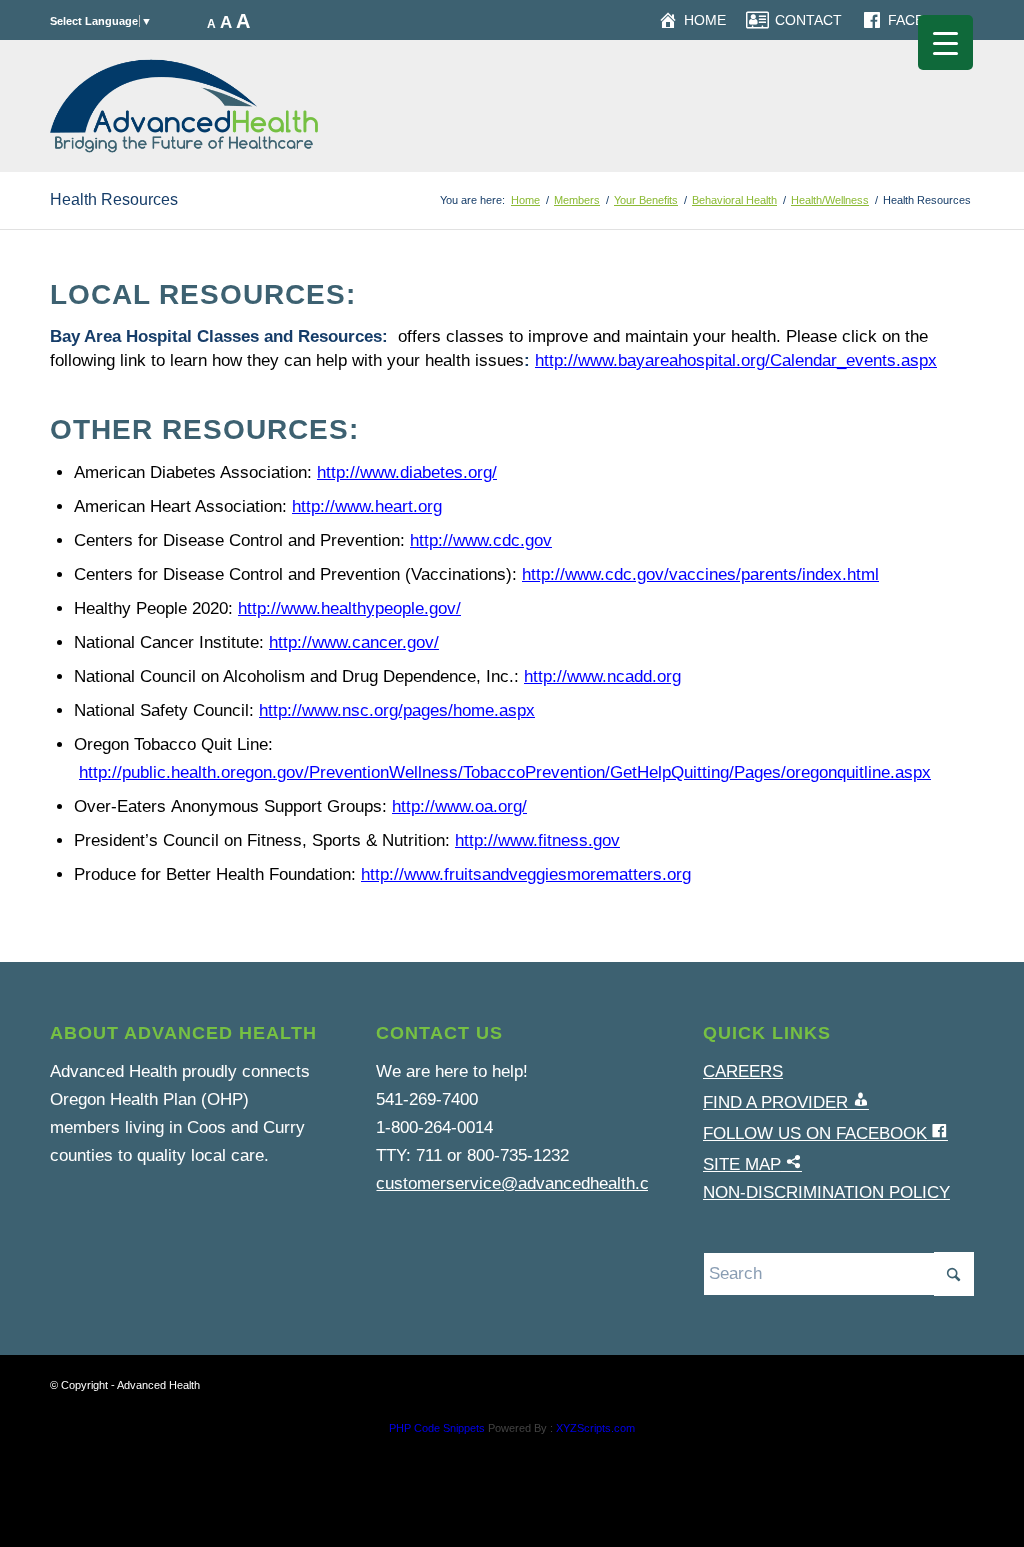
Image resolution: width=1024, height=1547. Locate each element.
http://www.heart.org (367, 506)
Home (705, 20)
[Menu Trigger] (945, 42)
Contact (808, 20)
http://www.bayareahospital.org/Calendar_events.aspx (736, 360)
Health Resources (114, 199)
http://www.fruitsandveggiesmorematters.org (526, 874)
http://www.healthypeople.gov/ (349, 608)
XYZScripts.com (595, 1428)
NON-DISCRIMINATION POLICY (826, 1192)
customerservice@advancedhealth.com (524, 1183)
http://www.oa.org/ (459, 806)
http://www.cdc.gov (481, 540)
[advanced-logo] (184, 106)
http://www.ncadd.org (602, 676)
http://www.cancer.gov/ (354, 642)
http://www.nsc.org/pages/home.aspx (397, 710)
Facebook (926, 20)
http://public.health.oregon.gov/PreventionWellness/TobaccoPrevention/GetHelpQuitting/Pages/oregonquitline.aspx (505, 772)
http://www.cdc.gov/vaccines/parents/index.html (700, 574)
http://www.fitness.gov (537, 840)
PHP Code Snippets (437, 1428)
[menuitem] (692, 20)
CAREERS (743, 1071)
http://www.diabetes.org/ (407, 472)
